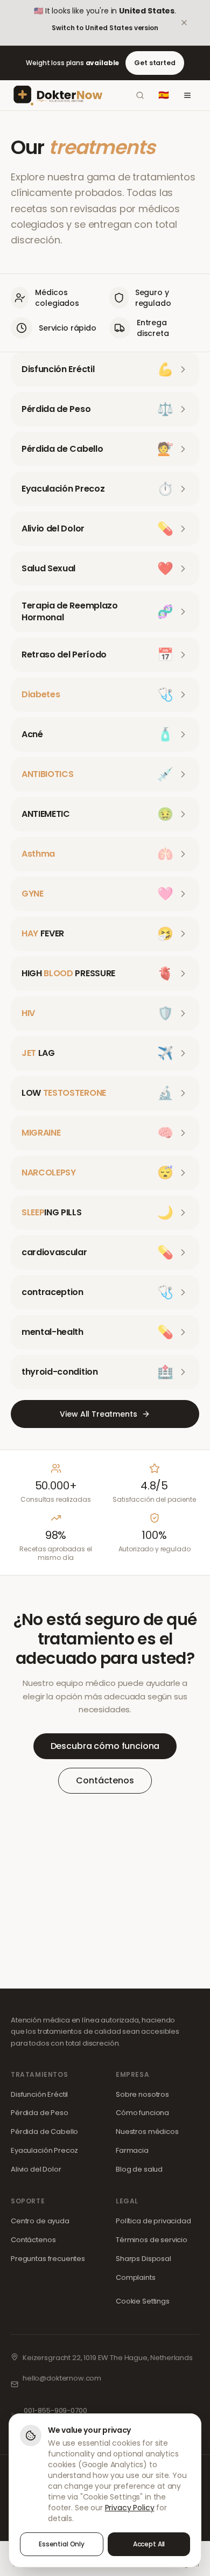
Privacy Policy (130, 2508)
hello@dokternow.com (62, 2378)
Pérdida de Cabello (44, 2131)
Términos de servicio (152, 2240)
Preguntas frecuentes (48, 2259)
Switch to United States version (105, 28)
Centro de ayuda (40, 2221)
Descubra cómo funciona (105, 1746)
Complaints (136, 2277)
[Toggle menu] (187, 95)
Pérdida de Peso (40, 2113)
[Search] (140, 95)
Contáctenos (105, 1780)
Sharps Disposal (143, 2259)
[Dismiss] (192, 23)
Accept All (149, 2544)
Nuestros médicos (147, 2131)
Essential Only (62, 2544)
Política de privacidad (153, 2221)
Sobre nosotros (142, 2094)
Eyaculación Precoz (44, 2150)
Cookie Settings (143, 2301)
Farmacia (132, 2150)
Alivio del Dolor (36, 2169)
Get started (155, 63)
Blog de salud (139, 2169)
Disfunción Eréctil (39, 2094)
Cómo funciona (142, 2113)
